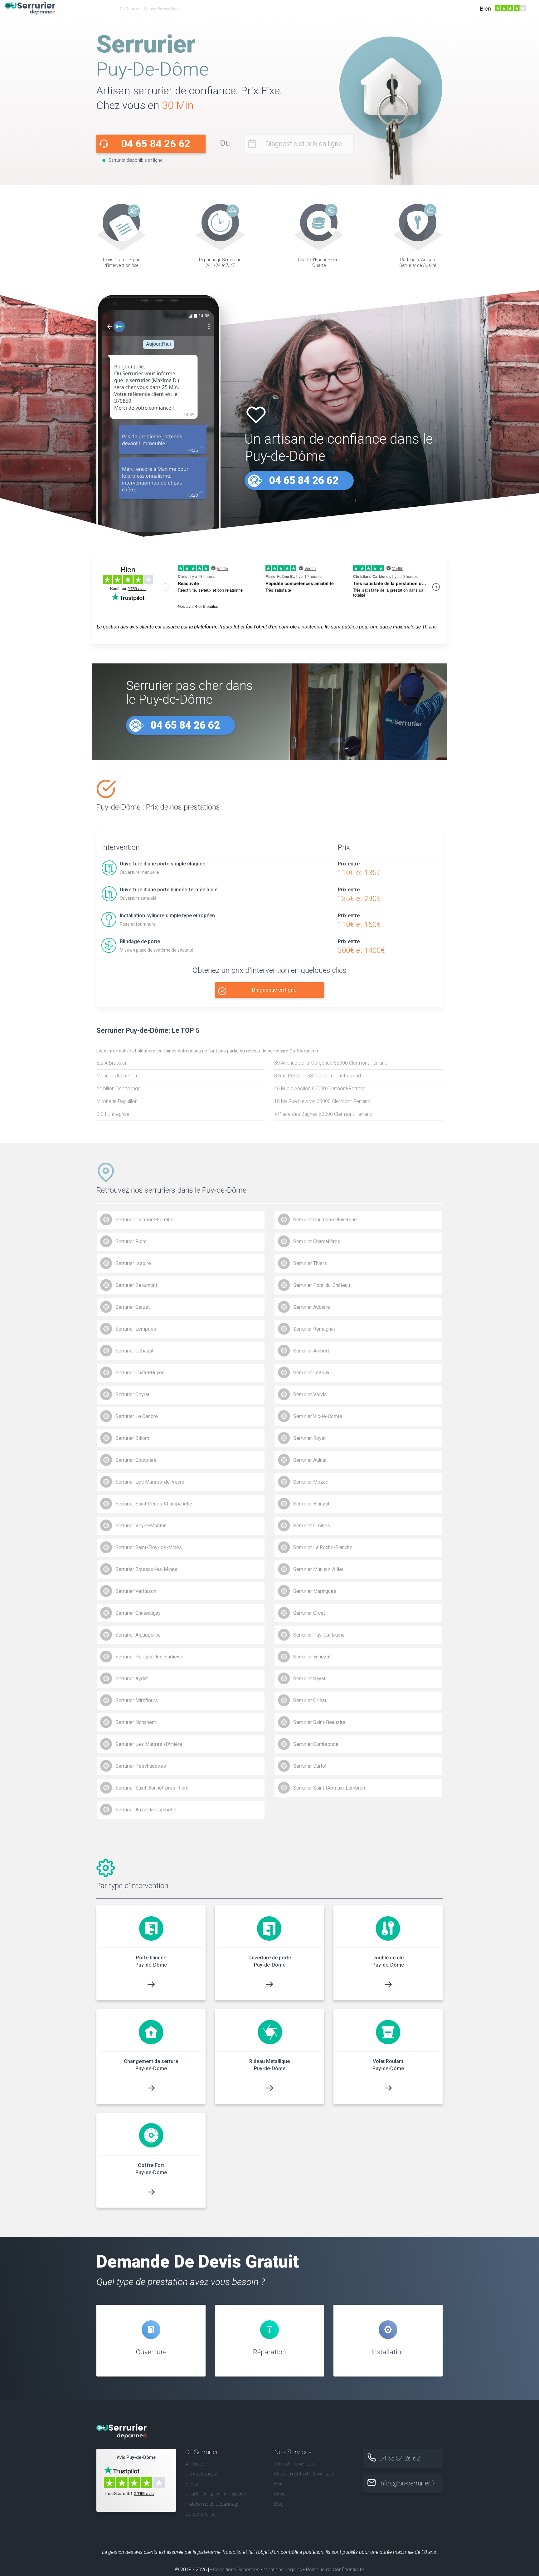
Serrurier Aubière (312, 1307)
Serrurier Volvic (310, 1394)
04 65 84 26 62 (156, 144)
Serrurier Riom (131, 1241)
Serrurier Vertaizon (136, 1591)
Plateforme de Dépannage (212, 2504)
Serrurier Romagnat (314, 1329)
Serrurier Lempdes (136, 1329)
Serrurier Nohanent (136, 1722)
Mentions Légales (283, 2570)
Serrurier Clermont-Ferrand (144, 1220)
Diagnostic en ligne (274, 990)
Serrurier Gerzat (133, 1307)
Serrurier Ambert (311, 1351)
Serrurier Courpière (136, 1460)
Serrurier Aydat (132, 1679)
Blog (279, 2504)
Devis (280, 2494)
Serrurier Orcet (309, 1613)
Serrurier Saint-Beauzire (319, 1722)
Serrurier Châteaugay (138, 1613)
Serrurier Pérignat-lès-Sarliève (149, 1657)
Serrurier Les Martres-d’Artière (149, 1744)
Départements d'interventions (305, 2474)
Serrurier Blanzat (311, 1504)
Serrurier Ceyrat (132, 1394)
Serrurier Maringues (315, 1591)
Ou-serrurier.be (200, 2514)
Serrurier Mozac (311, 1482)
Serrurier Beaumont (136, 1285)
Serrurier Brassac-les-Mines (146, 1569)
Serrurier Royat (309, 1438)
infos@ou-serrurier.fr (407, 2483)
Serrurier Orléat (310, 1700)
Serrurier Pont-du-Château (322, 1285)
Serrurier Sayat (309, 1679)
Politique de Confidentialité (335, 2570)
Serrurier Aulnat (310, 1460)
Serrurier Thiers (310, 1263)
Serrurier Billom (132, 1438)
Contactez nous (202, 2474)
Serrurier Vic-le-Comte (318, 1416)
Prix (278, 2484)
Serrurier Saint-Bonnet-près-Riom (152, 1788)
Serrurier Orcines (312, 1526)
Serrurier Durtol (310, 1766)
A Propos (195, 2464)
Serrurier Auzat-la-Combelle (146, 1810)
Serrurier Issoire (133, 1263)
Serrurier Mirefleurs (137, 1700)
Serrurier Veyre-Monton (141, 1526)
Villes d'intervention (294, 2464)
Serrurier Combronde (316, 1744)
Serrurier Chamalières (317, 1241)
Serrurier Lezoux (311, 1373)
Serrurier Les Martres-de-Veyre (150, 1482)
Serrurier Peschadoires (141, 1766)
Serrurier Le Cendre (137, 1416)
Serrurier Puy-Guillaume (319, 1635)
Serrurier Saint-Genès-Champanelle (154, 1504)
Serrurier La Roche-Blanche (323, 1547)
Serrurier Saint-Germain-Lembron (329, 1788)
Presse (192, 2484)
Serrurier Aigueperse (138, 1635)
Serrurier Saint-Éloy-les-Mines (149, 1547)
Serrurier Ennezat (312, 1657)
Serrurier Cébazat (134, 1351)
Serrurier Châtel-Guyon (140, 1373)
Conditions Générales (236, 2570)
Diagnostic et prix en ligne (304, 144)
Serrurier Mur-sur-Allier (318, 1569)
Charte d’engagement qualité (216, 2494)
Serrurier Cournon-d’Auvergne (325, 1220)
